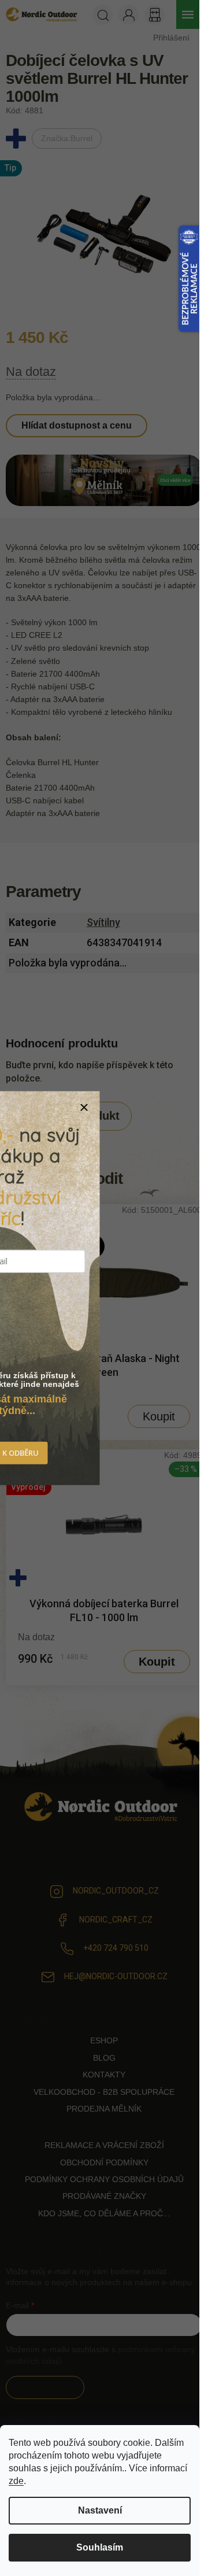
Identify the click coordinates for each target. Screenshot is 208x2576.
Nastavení (100, 2510)
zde (16, 2481)
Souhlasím (100, 2547)
